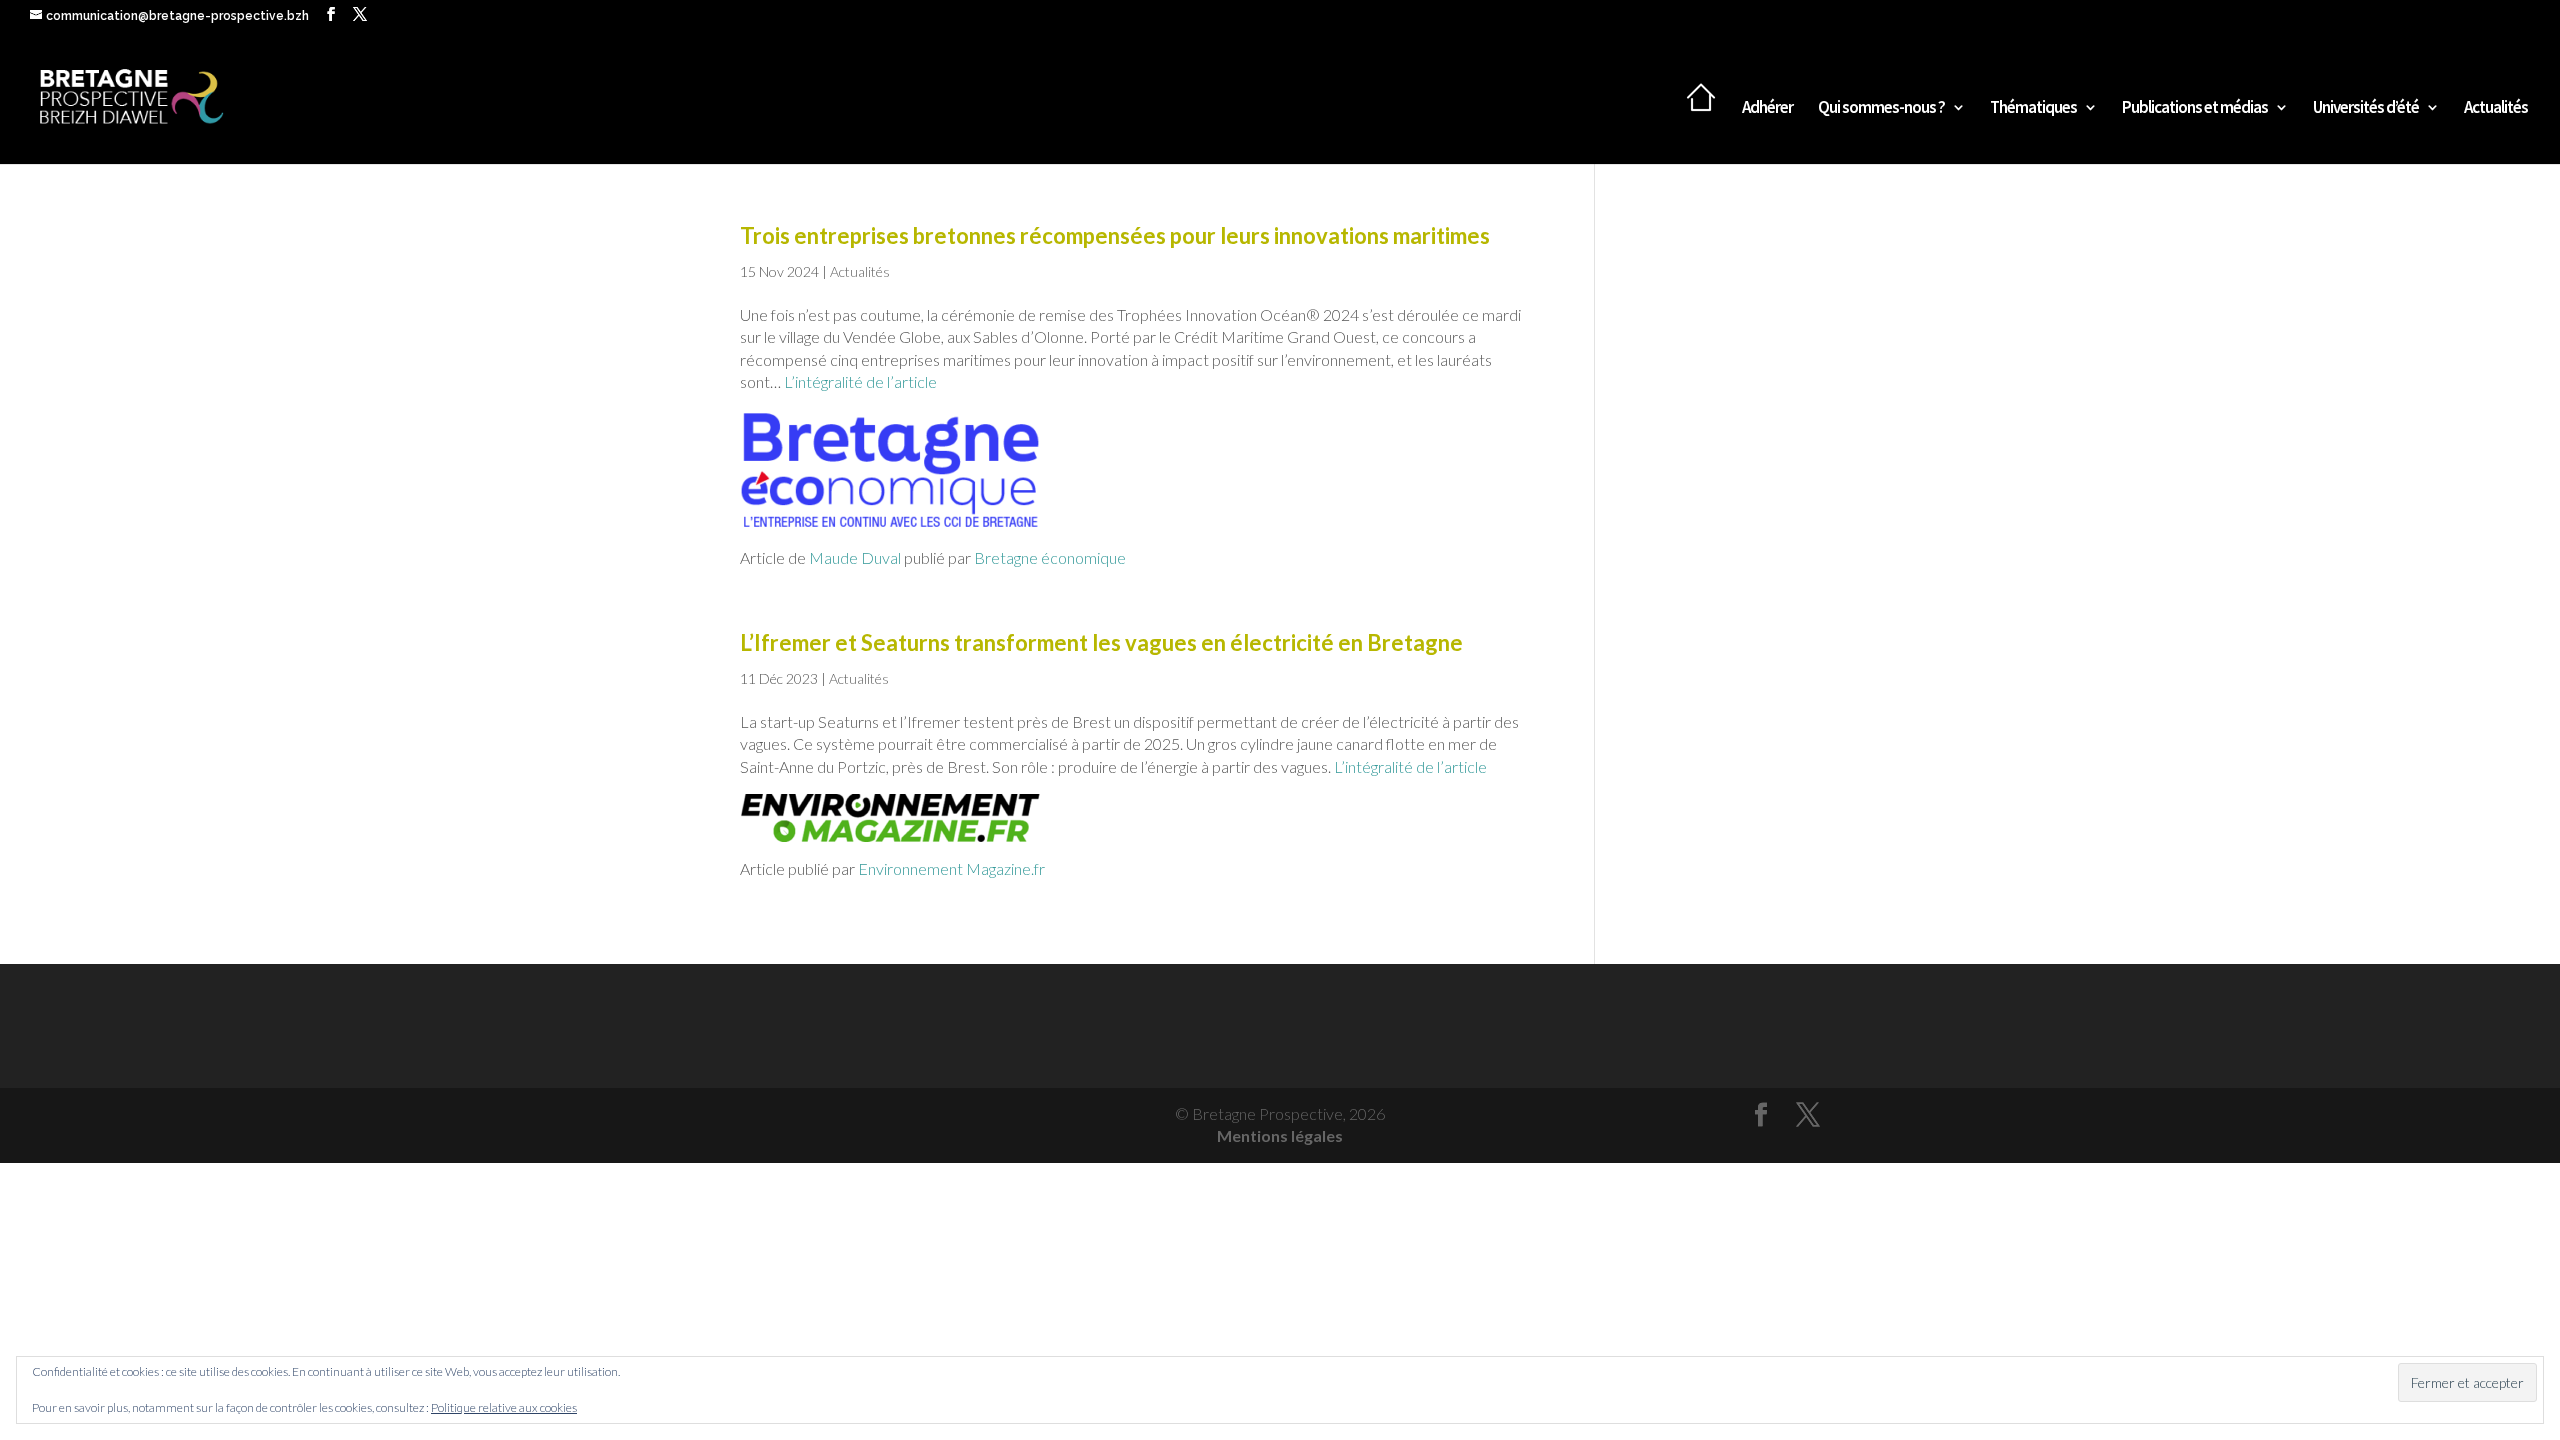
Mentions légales (1280, 1135)
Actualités (2496, 109)
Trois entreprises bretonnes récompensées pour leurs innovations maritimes (1115, 235)
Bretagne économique (1048, 557)
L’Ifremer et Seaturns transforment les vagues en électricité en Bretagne (1101, 642)
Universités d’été (2366, 109)
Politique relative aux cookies (504, 1407)
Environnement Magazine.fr (951, 868)
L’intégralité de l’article (860, 381)
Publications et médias (2195, 109)
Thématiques (2033, 109)
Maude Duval (855, 557)
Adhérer (1767, 109)
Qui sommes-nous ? (1881, 109)
